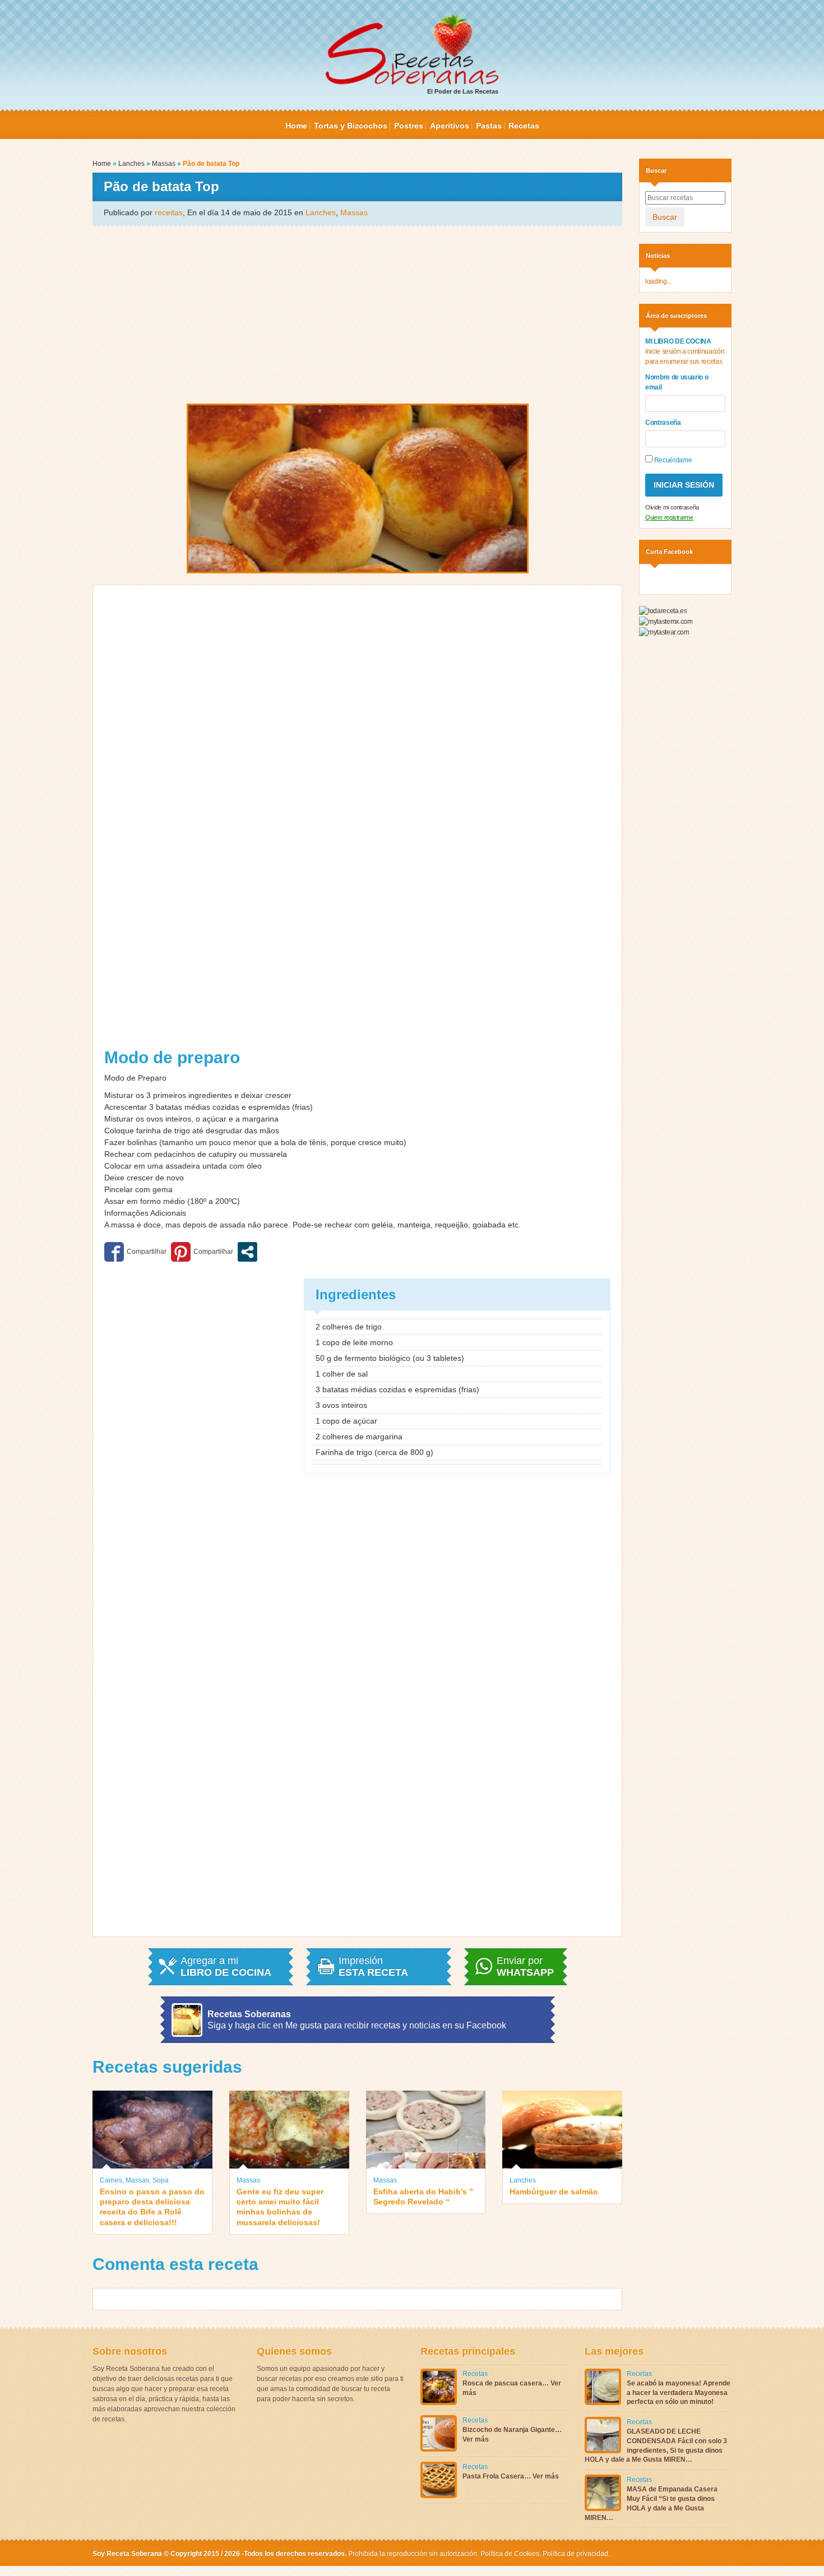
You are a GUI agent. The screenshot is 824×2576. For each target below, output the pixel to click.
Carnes (111, 2180)
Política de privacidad (575, 2554)
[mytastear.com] (664, 632)
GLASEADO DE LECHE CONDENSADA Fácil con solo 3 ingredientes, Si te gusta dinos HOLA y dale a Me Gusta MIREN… (656, 2445)
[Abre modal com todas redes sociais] (247, 1252)
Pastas (489, 126)
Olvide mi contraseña (672, 507)
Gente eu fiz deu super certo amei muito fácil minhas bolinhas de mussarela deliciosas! (280, 2207)
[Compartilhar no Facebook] (135, 1252)
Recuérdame (672, 460)
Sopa (161, 2180)
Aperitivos (450, 126)
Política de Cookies (510, 2554)
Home (296, 126)
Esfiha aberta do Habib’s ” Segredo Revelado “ (423, 2197)
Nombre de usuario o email (677, 382)
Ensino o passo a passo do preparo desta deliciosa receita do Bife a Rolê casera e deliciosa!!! (152, 2207)
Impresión (373, 1967)
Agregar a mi (226, 1967)
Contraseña (663, 423)
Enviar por (525, 1967)
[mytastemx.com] (666, 621)
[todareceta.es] (663, 611)
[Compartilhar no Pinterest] (202, 1252)
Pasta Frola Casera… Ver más (511, 2476)
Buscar (665, 217)
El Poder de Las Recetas (463, 91)
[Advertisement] (357, 314)
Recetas (524, 126)
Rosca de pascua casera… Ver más (512, 2388)
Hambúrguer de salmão (554, 2192)
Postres (409, 126)
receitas (169, 212)
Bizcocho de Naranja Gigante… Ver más (512, 2434)
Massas (164, 164)
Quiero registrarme (669, 517)
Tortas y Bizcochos (351, 126)
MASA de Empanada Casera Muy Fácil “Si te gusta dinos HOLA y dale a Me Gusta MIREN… (651, 2503)
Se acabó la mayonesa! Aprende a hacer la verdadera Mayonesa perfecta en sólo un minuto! (679, 2393)
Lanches (131, 164)
